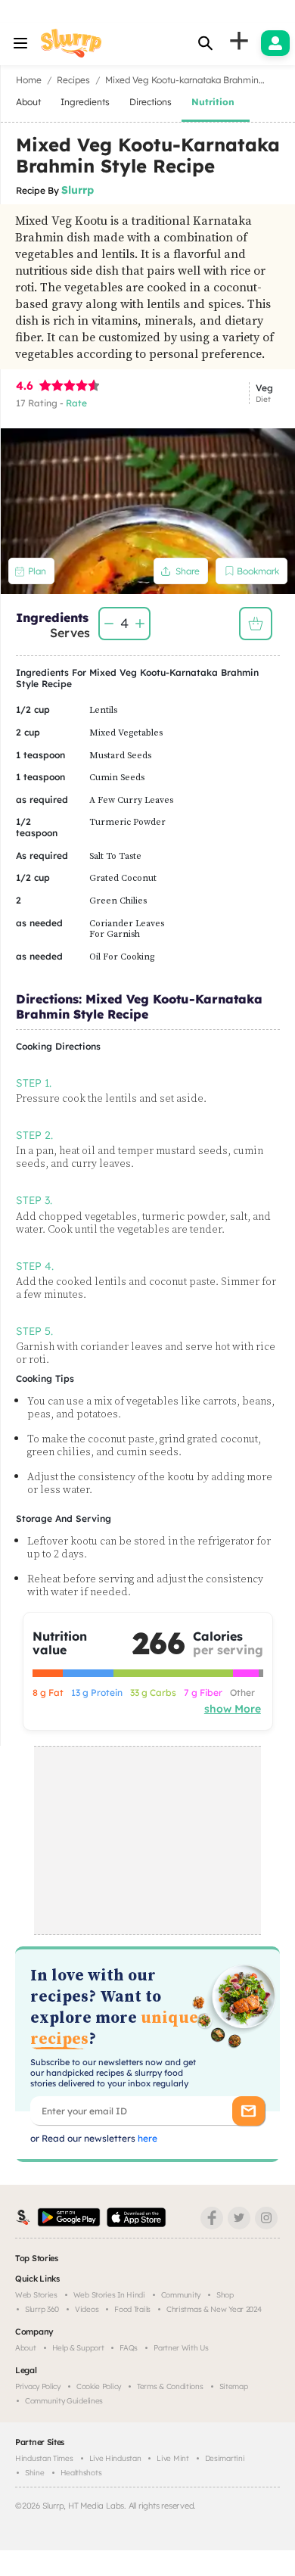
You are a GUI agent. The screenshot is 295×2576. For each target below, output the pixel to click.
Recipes (73, 80)
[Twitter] (239, 2218)
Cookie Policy (99, 2386)
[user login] (275, 43)
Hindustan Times (44, 2458)
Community (181, 2295)
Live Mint (172, 2458)
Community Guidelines (64, 2401)
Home (29, 80)
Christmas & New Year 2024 (214, 2309)
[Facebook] (212, 2218)
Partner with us (181, 2348)
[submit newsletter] (248, 2111)
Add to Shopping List (256, 624)
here (146, 2138)
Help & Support (78, 2348)
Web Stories (36, 2295)
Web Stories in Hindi (109, 2295)
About (26, 2348)
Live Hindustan (115, 2458)
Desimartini (225, 2458)
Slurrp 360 (42, 2309)
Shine (35, 2473)
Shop (225, 2295)
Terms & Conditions (170, 2386)
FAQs (129, 2348)
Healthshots (81, 2473)
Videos (87, 2309)
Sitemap (234, 2386)
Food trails (132, 2309)
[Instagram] (266, 2218)
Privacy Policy (38, 2386)
